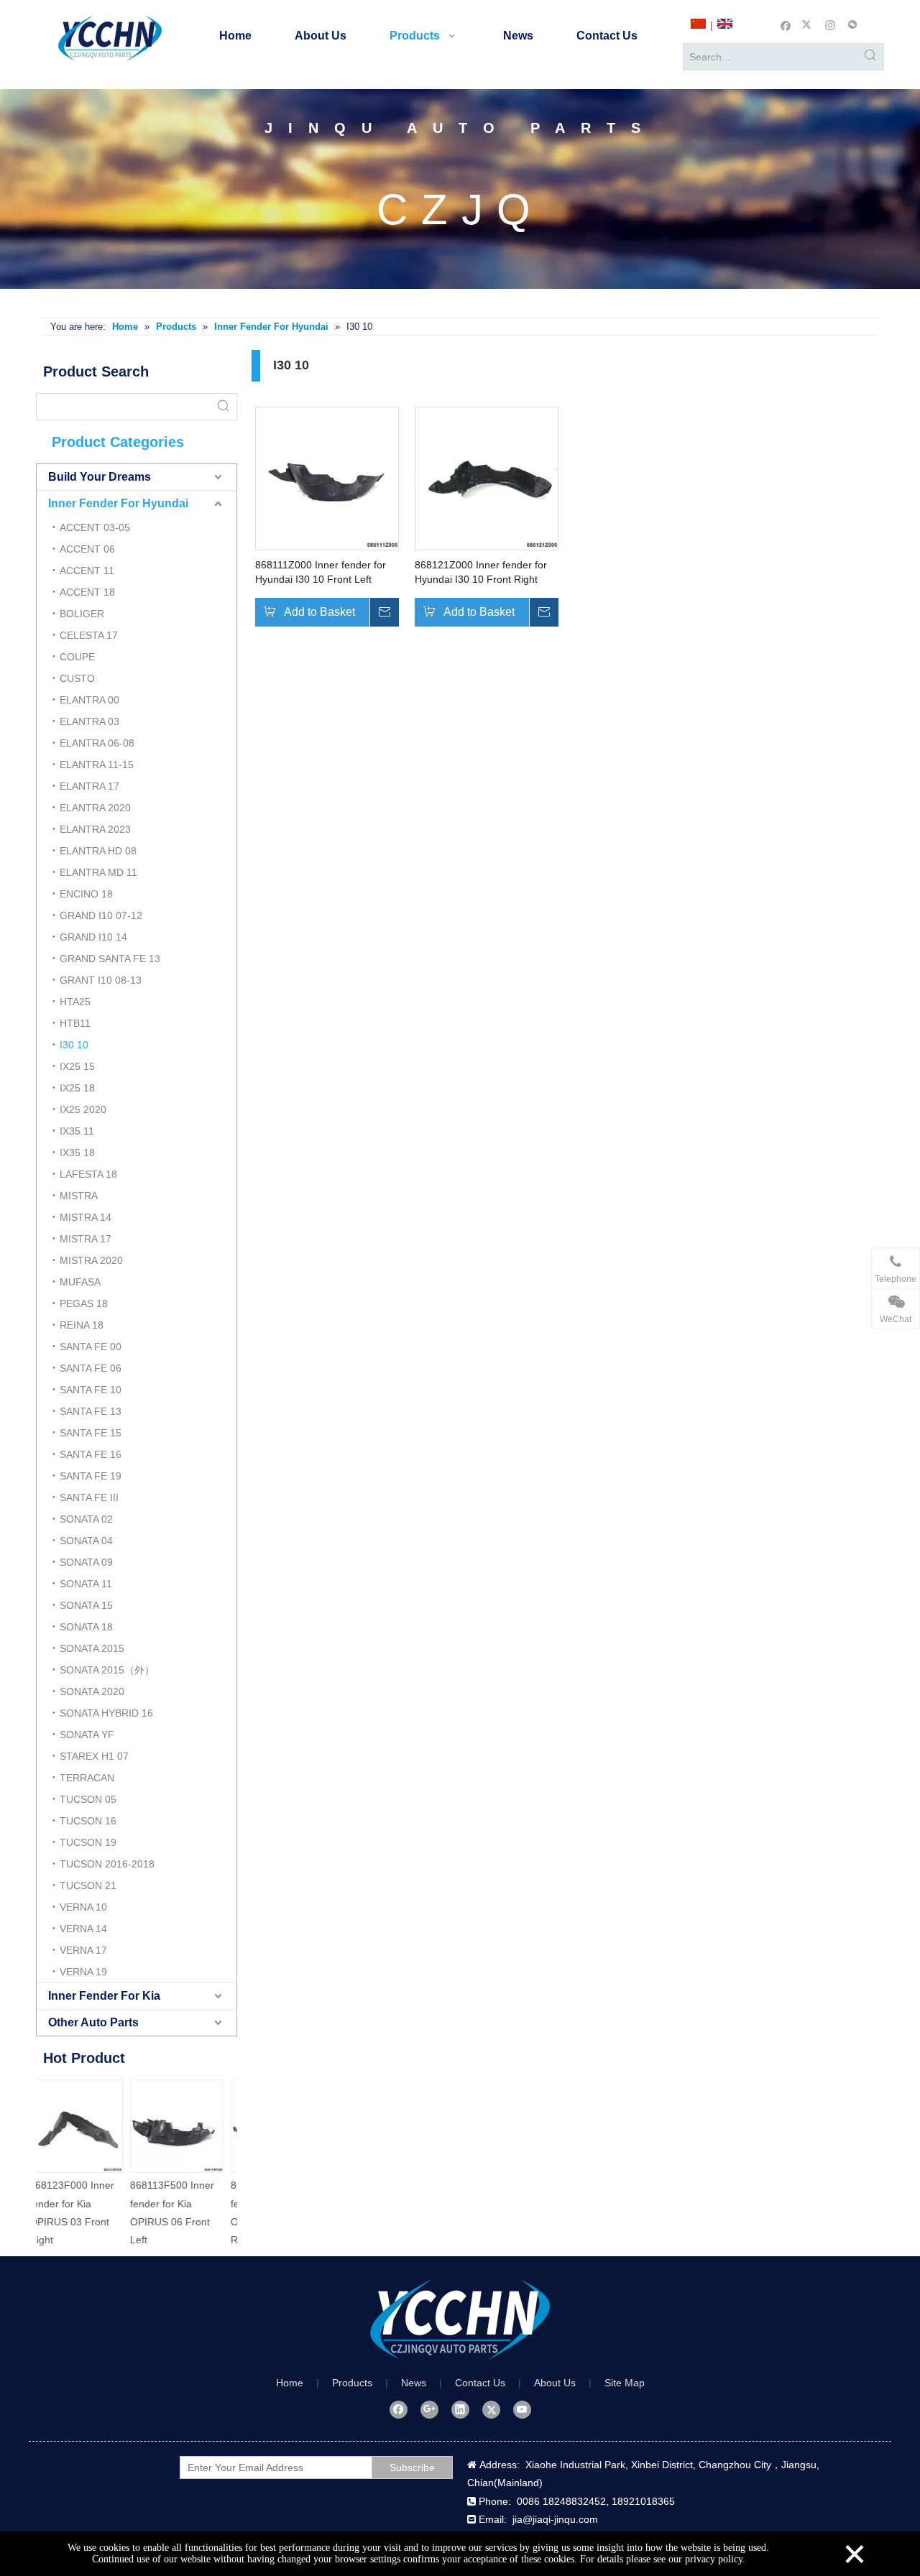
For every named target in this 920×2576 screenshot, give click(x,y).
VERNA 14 (83, 1929)
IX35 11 (77, 1131)
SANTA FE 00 (91, 1347)
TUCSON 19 (88, 1842)
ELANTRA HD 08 (98, 851)
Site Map (625, 2383)
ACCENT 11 (87, 571)
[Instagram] (831, 24)
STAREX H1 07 (94, 1756)
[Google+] (429, 2409)
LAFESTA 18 (88, 1174)
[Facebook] (786, 24)
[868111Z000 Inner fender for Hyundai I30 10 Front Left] (327, 477)
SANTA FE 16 (91, 1454)
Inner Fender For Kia (104, 1996)
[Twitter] (808, 24)
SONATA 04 (86, 1541)
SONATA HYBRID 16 (106, 1713)
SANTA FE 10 (91, 1390)
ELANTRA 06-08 (97, 743)
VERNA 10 (83, 1907)
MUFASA (80, 1282)
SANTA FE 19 (91, 1476)
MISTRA (79, 1196)
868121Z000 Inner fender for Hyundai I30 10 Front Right (481, 572)
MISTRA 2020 (91, 1260)
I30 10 (74, 1045)
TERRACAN (87, 1778)
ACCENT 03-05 (95, 527)
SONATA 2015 (92, 1648)
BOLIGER (82, 614)
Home (290, 2383)
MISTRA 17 (86, 1239)
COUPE (77, 657)
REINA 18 (82, 1325)
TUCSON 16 (88, 1821)
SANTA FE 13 (91, 1411)
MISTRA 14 (86, 1217)
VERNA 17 (83, 1950)
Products (352, 2383)
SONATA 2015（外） (107, 1670)
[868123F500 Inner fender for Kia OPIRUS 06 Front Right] (187, 2126)
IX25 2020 (83, 1109)
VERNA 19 (83, 1972)
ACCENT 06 (87, 549)
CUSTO (77, 678)
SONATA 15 (86, 1605)
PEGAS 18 (84, 1303)
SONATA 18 (86, 1627)
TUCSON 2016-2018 (107, 1864)
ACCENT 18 (87, 592)
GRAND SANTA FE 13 (110, 959)
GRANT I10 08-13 (101, 980)
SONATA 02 (86, 1519)
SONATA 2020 (92, 1691)
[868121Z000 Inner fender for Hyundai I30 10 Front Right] (487, 477)
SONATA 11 (86, 1584)
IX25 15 (77, 1066)
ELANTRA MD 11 (98, 872)
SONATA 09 (86, 1562)
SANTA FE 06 (91, 1368)
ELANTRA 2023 (95, 829)
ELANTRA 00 (89, 700)
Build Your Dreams (100, 477)
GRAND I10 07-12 (101, 915)
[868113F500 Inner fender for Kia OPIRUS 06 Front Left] (86, 2126)
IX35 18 (77, 1153)
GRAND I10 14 (93, 937)
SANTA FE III (89, 1497)
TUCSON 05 (88, 1799)
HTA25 (75, 1002)
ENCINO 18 (86, 894)
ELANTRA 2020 (95, 808)
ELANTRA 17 (89, 786)
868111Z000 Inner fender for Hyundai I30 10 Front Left (321, 572)
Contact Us (480, 2383)
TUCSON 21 (88, 1885)
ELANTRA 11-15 (97, 765)
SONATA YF (87, 1735)
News (414, 2383)
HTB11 (75, 1023)
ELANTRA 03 (89, 721)
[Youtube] (522, 2409)
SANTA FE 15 (91, 1433)
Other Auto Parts (93, 2022)
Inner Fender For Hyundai (118, 503)
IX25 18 (77, 1088)
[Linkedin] (460, 2409)
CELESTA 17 (89, 635)
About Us (555, 2383)
